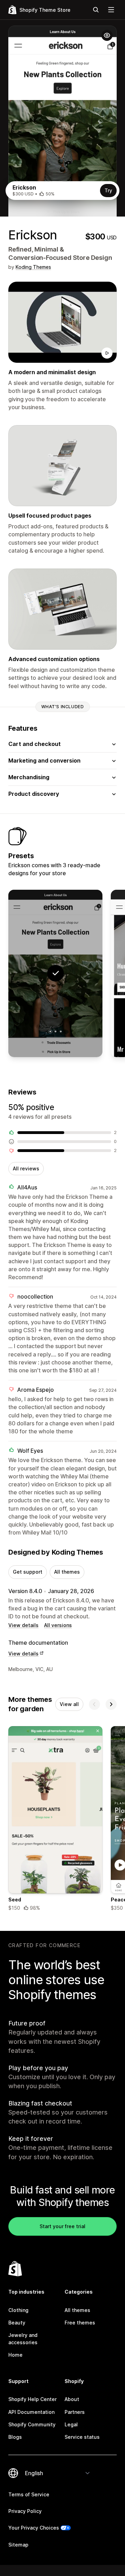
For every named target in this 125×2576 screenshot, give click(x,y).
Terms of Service (29, 2494)
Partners (75, 2412)
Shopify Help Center (32, 2399)
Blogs (15, 2437)
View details (23, 1625)
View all (69, 1704)
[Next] (111, 1704)
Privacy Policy (25, 2511)
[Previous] (94, 1704)
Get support (28, 1572)
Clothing (18, 2310)
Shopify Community (32, 2424)
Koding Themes (33, 267)
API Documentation (31, 2412)
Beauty (17, 2323)
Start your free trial (62, 2226)
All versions (58, 1625)
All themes (67, 1572)
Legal (71, 2424)
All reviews (26, 1168)
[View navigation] (111, 10)
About (72, 2399)
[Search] (96, 10)
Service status (82, 2437)
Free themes (80, 2323)
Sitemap (18, 2545)
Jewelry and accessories (23, 2338)
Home (15, 2355)
